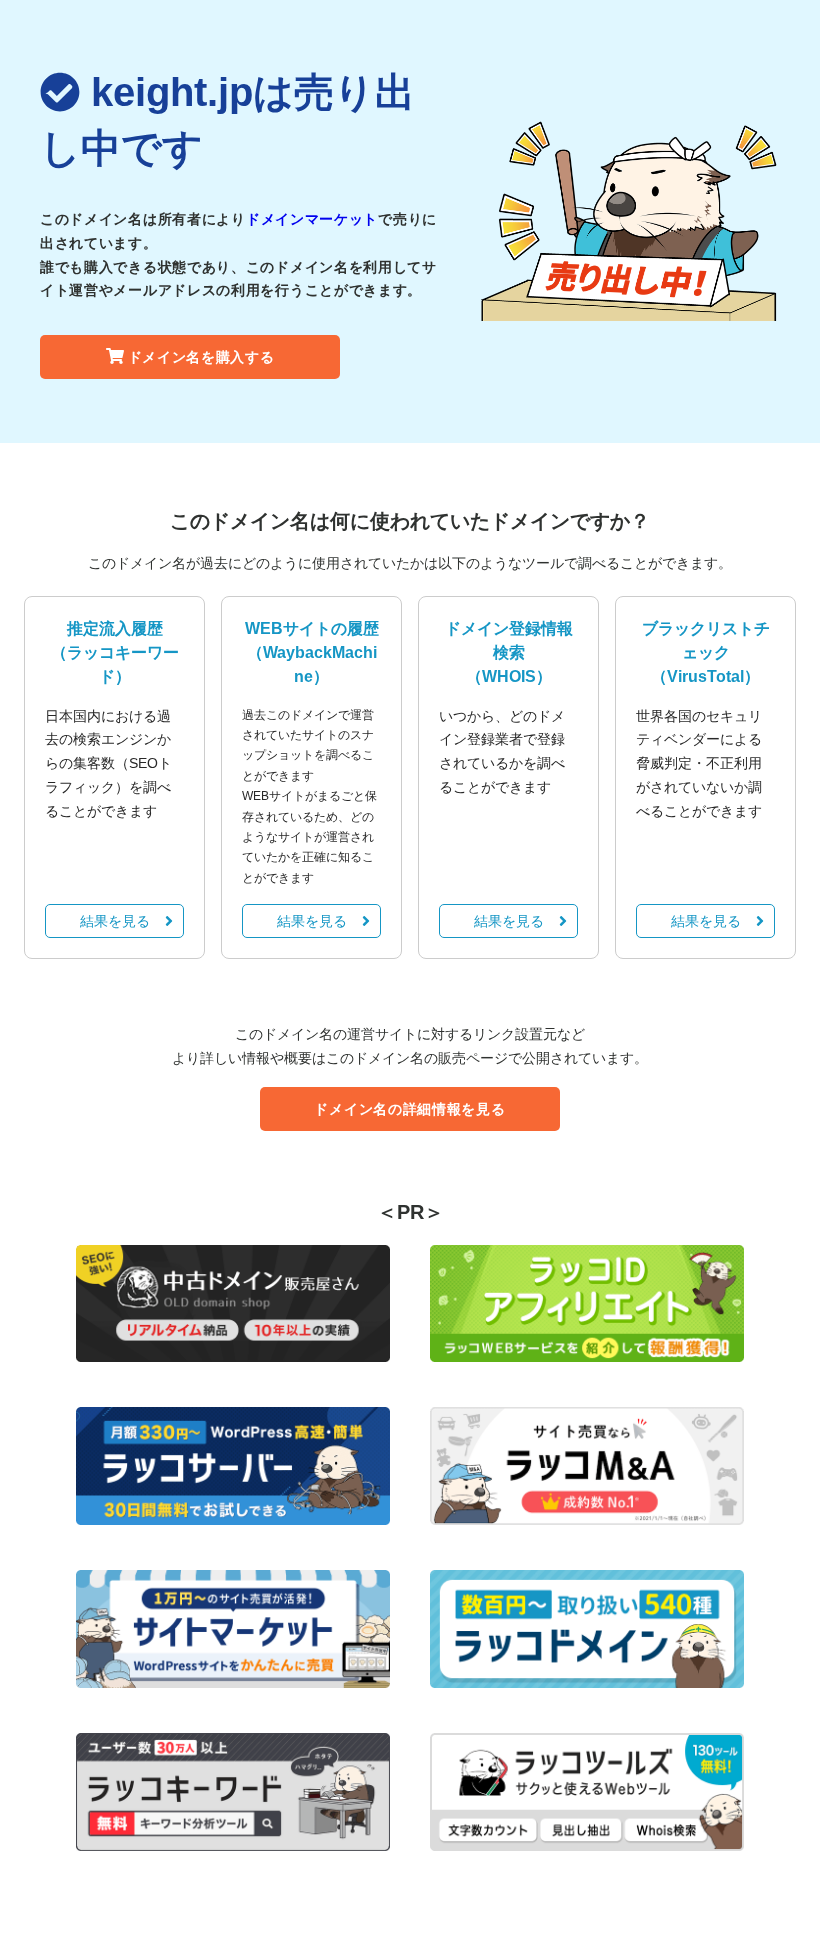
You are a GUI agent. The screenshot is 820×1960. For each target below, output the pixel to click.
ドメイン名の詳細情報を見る (409, 1109)
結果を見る (115, 921)
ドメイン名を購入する (201, 357)
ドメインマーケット (312, 219)
